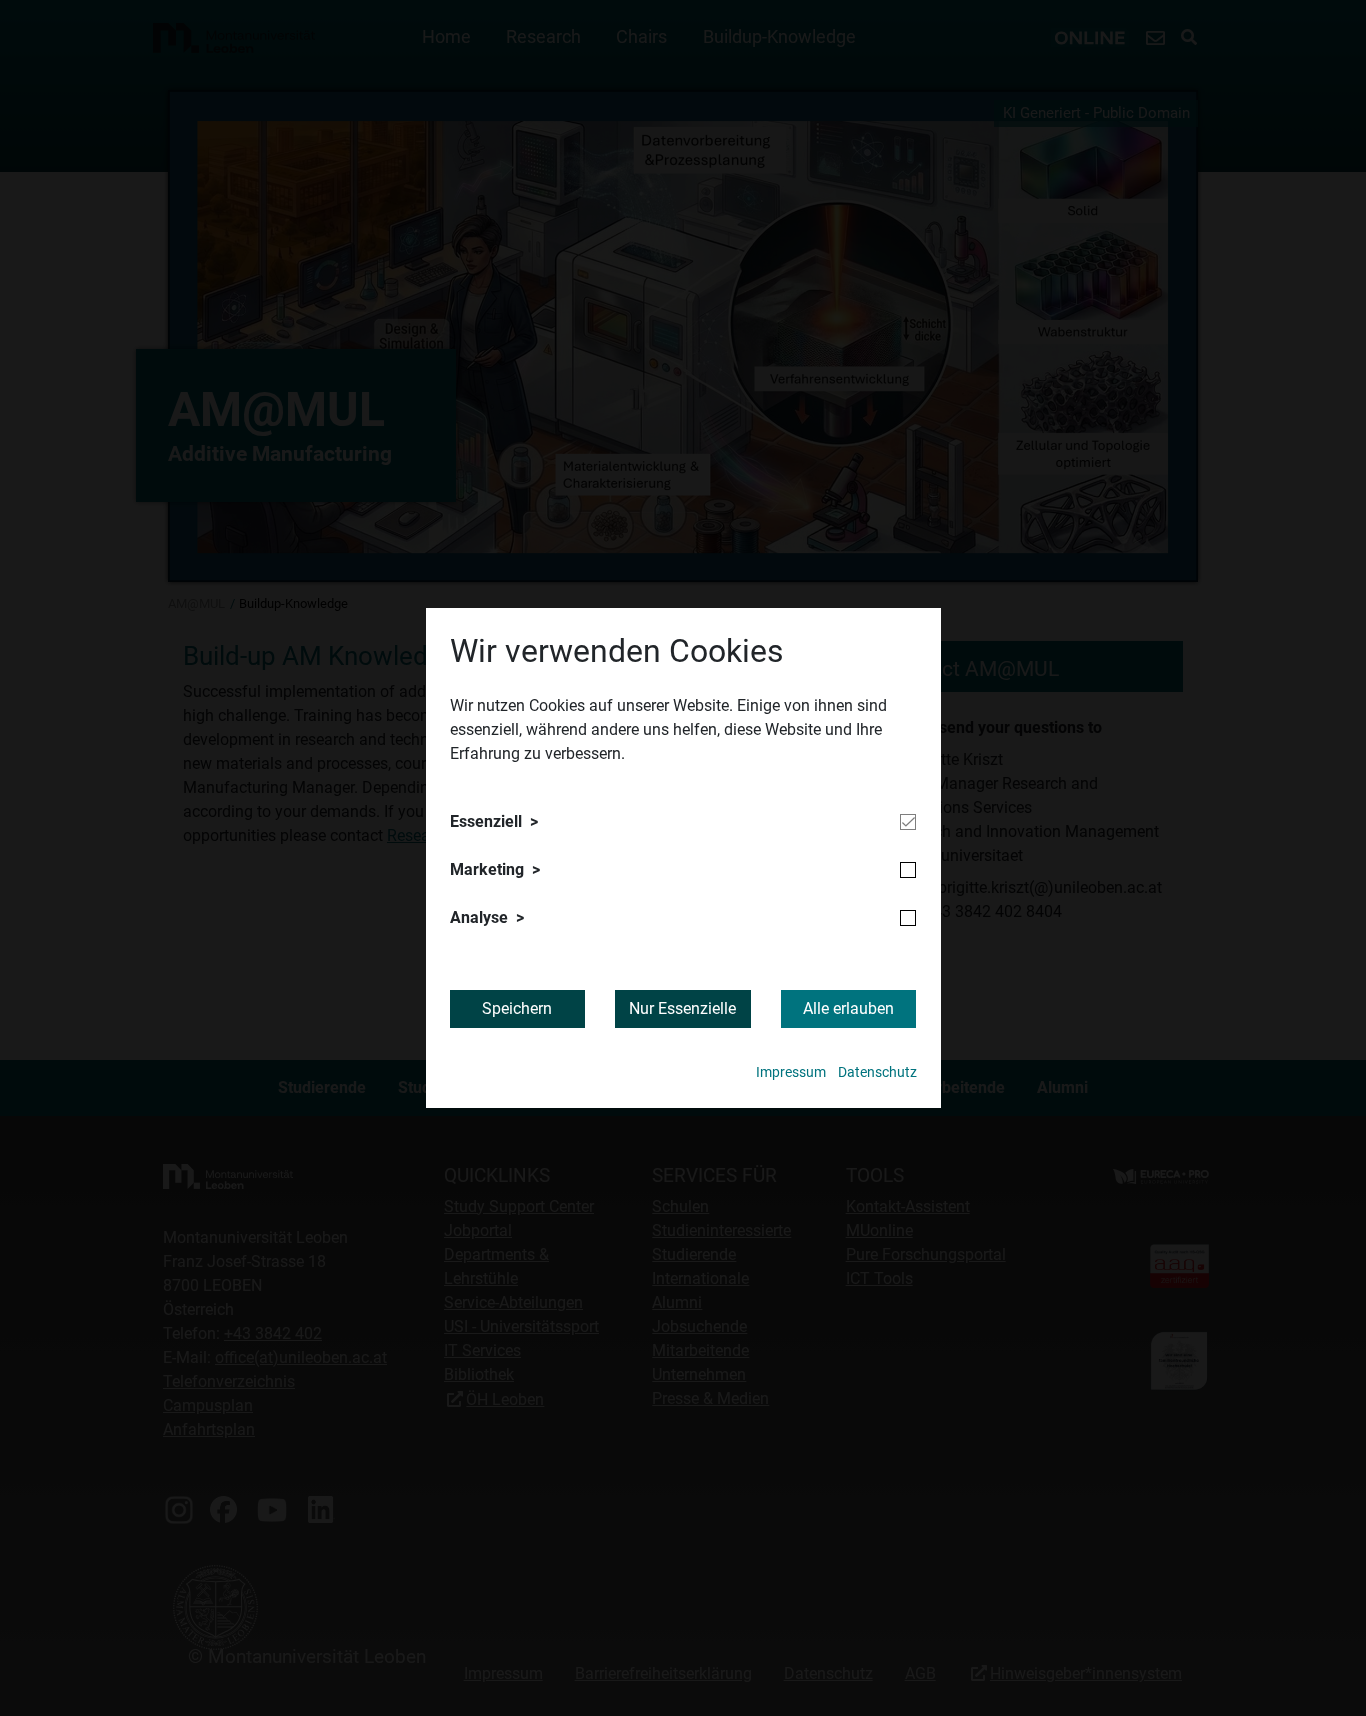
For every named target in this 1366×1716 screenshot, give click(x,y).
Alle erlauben (848, 1008)
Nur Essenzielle (682, 1008)
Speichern (517, 1008)
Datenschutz (877, 1072)
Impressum (791, 1072)
